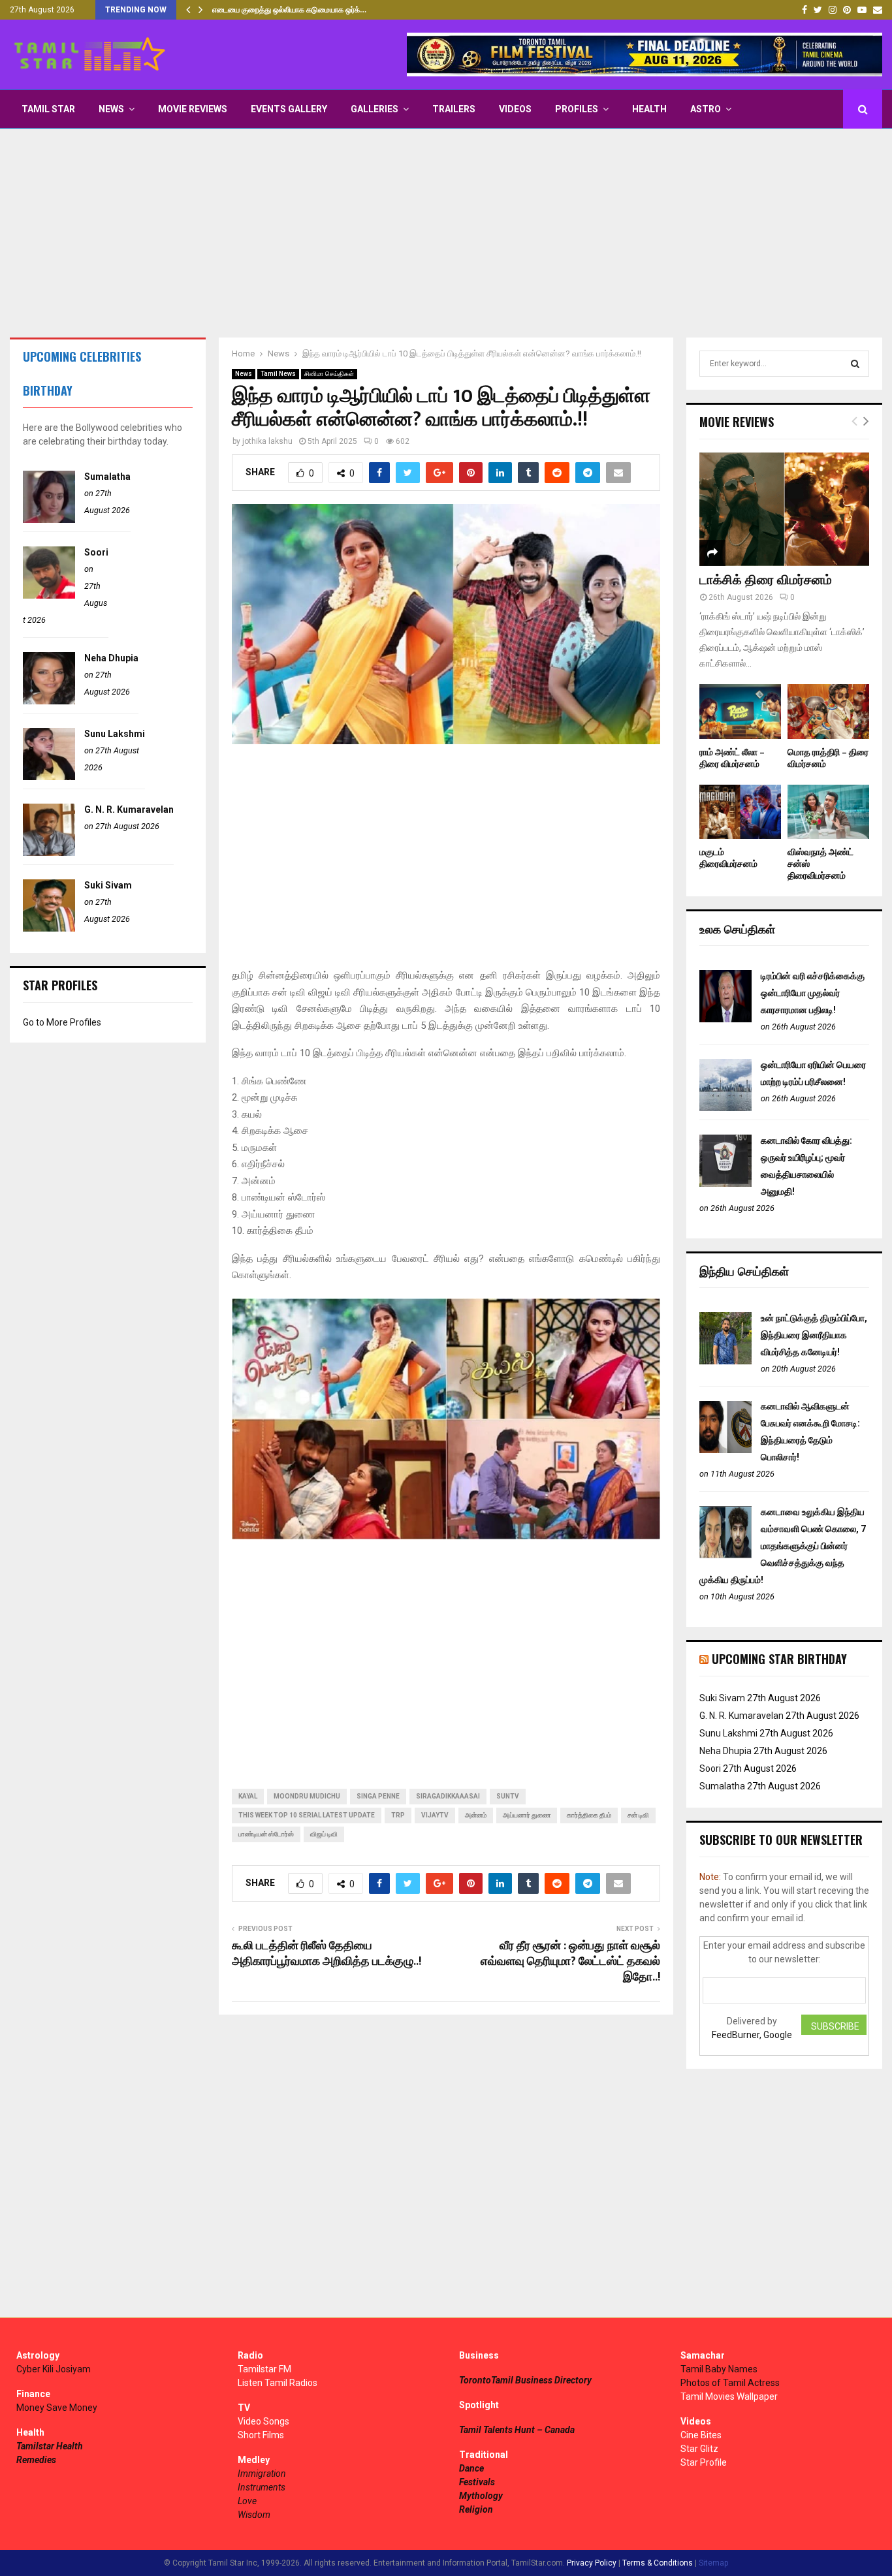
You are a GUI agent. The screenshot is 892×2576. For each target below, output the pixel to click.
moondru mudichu (307, 1796)
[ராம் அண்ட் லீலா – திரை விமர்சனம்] (740, 711)
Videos (515, 109)
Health (649, 109)
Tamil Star (48, 109)
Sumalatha (107, 477)
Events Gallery (289, 109)
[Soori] (49, 595)
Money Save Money (57, 2408)
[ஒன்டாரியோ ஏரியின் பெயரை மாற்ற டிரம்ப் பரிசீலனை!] (725, 1108)
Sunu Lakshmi (115, 734)
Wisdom (254, 2515)
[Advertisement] (446, 233)
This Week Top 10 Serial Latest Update (307, 1815)
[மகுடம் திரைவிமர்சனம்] (740, 812)
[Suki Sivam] (49, 928)
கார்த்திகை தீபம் (589, 1815)
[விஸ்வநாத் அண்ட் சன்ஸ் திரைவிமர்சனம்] (828, 812)
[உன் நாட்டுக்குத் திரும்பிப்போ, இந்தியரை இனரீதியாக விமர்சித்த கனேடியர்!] (725, 1361)
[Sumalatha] (49, 520)
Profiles (577, 109)
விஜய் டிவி (324, 1834)
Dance (471, 2468)
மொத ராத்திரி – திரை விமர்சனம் (828, 758)
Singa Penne (378, 1796)
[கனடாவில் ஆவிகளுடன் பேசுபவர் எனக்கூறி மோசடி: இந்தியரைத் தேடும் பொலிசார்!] (725, 1450)
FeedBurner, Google (752, 2035)
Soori (96, 552)
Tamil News (278, 374)
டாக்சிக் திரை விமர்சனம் (766, 580)
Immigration (262, 2474)
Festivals (477, 2482)
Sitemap (713, 2563)
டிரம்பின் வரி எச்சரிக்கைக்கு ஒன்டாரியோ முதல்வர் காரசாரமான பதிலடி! (813, 993)
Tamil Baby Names (719, 2369)
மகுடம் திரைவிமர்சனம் (728, 858)
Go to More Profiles (62, 1022)
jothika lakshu (267, 441)
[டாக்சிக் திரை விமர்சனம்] (784, 509)
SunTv (508, 1796)
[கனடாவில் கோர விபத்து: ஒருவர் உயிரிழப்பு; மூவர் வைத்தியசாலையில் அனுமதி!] (725, 1184)
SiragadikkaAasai (448, 1796)
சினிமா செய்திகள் (329, 374)
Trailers (454, 109)
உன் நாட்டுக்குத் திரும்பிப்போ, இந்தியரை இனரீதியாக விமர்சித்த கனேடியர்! (814, 1335)
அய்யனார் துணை (527, 1815)
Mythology (481, 2496)
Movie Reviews (193, 109)
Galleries (374, 109)
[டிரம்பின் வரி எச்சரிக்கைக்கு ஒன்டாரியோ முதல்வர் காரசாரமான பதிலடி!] (725, 1019)
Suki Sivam (108, 885)
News (111, 109)
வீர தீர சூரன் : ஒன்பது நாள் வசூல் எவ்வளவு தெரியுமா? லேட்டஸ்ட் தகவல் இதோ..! (570, 1962)
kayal (248, 1796)
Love (247, 2501)
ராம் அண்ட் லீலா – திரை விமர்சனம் (732, 758)
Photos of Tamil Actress (730, 2383)
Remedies (36, 2460)
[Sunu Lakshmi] (49, 777)
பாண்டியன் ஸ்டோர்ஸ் (266, 1834)
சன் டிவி (638, 1815)
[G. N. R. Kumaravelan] (49, 853)
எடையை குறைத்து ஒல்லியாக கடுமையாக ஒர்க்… (289, 10)
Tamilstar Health (50, 2446)
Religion (476, 2509)
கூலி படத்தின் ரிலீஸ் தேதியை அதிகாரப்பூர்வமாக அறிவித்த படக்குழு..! (327, 1954)
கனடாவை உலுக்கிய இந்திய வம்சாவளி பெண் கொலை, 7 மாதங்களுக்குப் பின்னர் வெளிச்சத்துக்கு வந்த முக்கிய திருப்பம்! (783, 1546)
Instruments (262, 2487)
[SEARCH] (855, 364)
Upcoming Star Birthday (779, 1659)
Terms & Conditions (658, 2563)
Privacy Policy (592, 2563)
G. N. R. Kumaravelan (129, 809)
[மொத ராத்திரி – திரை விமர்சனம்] (828, 711)
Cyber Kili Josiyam (54, 2369)
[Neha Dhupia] (49, 701)
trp (398, 1815)
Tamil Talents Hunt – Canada (517, 2430)
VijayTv (435, 1815)
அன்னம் (476, 1815)
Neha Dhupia (111, 658)
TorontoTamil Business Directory (525, 2380)
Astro (706, 109)
